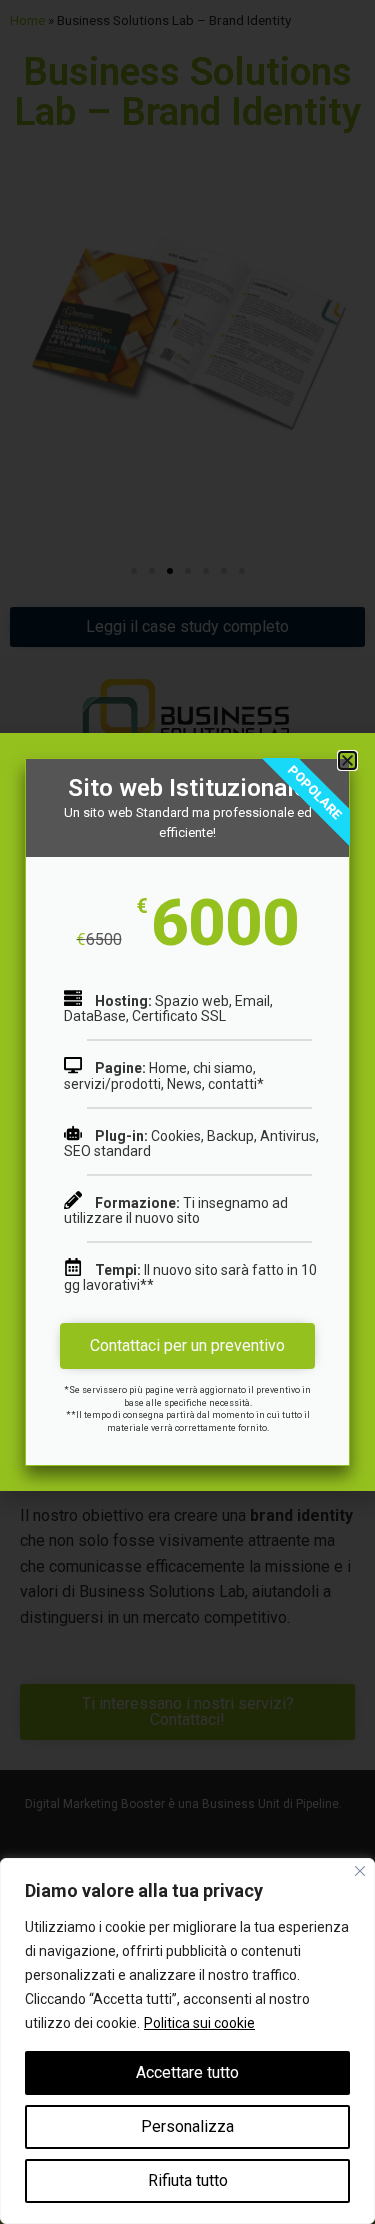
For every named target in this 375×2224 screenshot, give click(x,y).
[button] (347, 760)
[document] (187, 1112)
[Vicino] (360, 1871)
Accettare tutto (187, 2072)
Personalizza (187, 2126)
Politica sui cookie (199, 2023)
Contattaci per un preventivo (187, 1345)
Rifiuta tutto (188, 2180)
